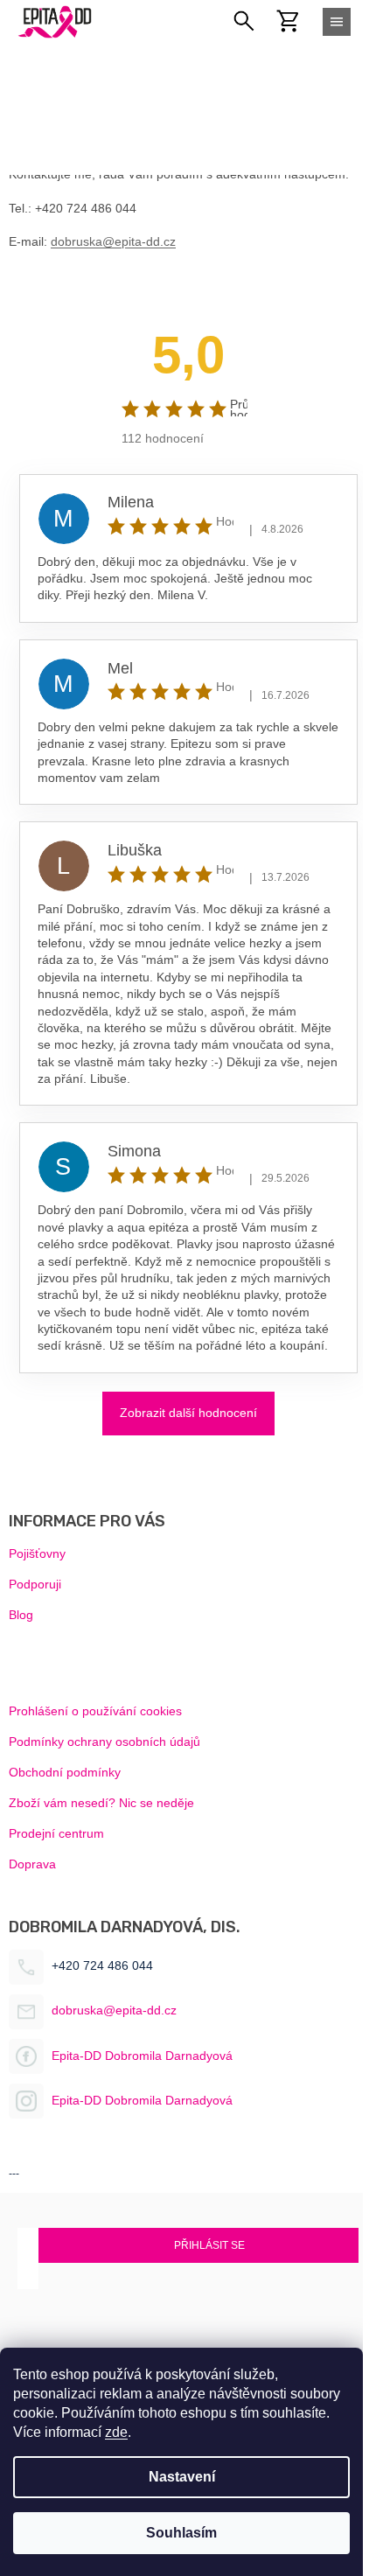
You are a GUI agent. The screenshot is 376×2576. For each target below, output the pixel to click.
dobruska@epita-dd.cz (113, 241)
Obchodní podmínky (65, 1772)
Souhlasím (181, 2533)
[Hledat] (245, 22)
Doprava (32, 1864)
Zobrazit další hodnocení (188, 1413)
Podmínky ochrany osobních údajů (104, 1742)
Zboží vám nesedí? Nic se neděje (101, 1803)
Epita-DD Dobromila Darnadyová (142, 2056)
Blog (21, 1615)
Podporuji (35, 1584)
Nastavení (182, 2477)
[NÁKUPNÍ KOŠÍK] (297, 21)
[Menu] (337, 22)
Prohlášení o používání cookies (95, 1711)
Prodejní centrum (56, 1833)
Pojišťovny (37, 1553)
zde (116, 2432)
